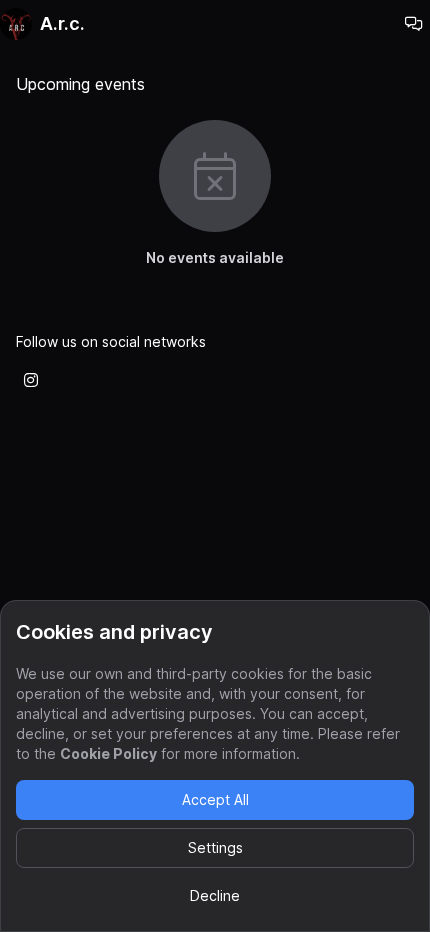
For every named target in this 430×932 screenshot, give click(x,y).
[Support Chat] (414, 24)
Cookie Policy (108, 753)
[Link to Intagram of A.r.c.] (31, 380)
